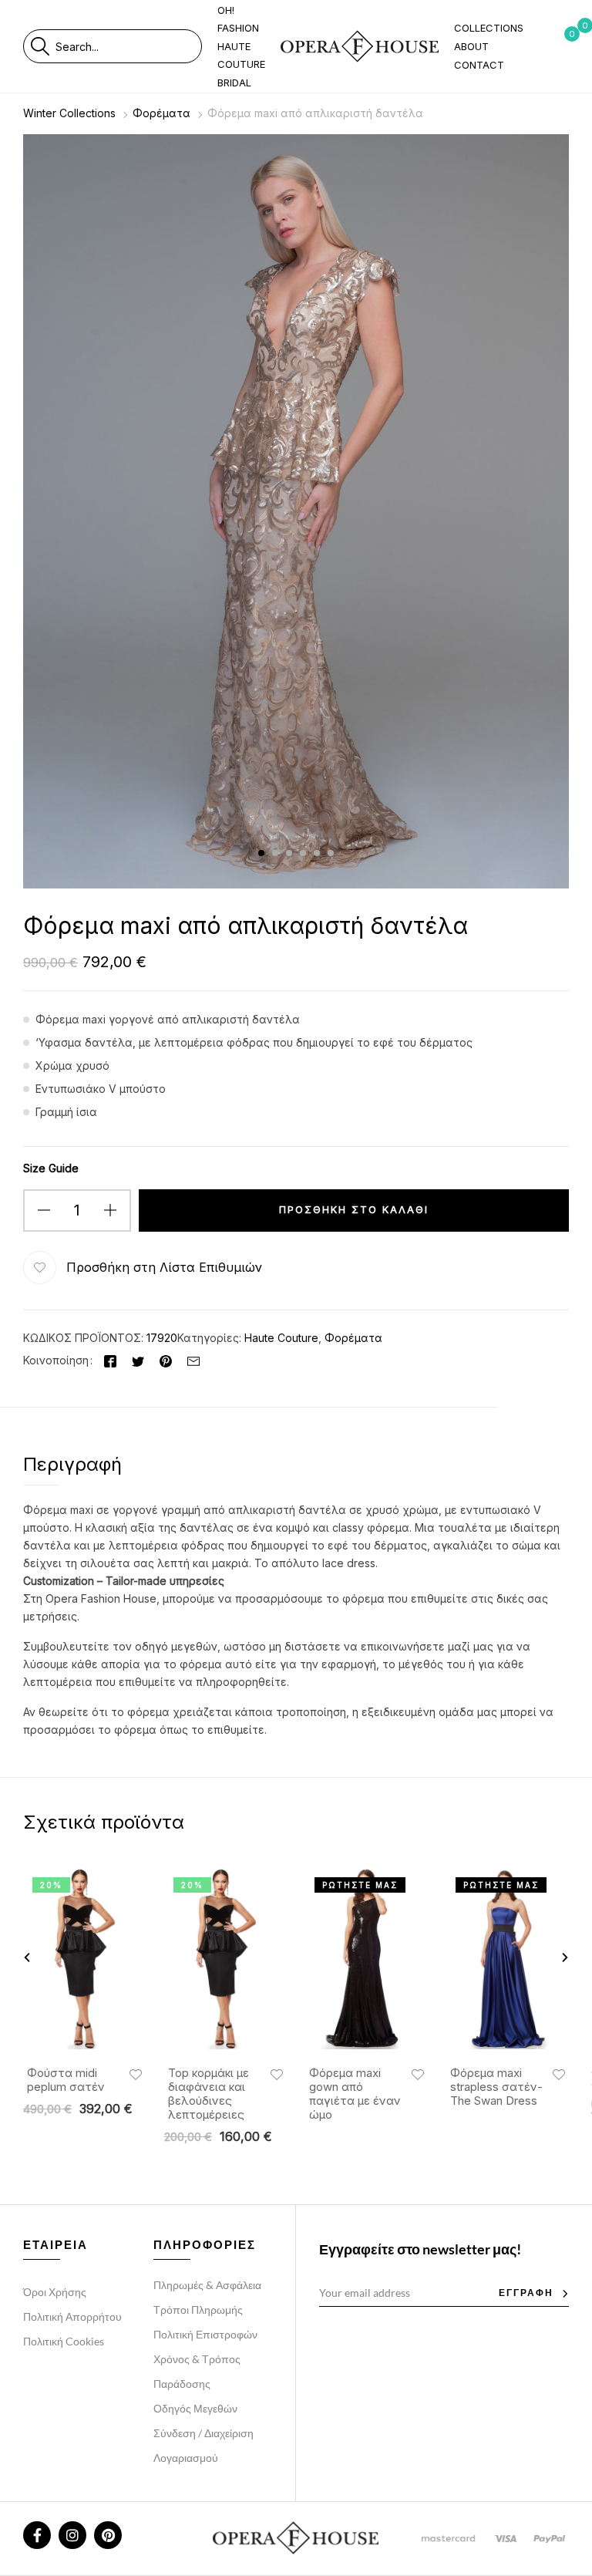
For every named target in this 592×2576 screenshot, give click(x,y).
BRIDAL (234, 83)
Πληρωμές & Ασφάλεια (207, 2285)
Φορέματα (161, 113)
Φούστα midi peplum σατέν (66, 2080)
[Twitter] (138, 1360)
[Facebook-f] (37, 2535)
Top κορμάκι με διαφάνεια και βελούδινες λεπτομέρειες (209, 2094)
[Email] (193, 1360)
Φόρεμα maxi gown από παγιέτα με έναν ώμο (355, 2094)
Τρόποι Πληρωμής (198, 2310)
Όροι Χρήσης (55, 2292)
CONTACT (479, 65)
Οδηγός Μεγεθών (195, 2408)
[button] (160, 1268)
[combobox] (128, 46)
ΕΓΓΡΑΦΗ (526, 2293)
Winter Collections (69, 113)
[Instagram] (72, 2535)
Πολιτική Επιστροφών (205, 2334)
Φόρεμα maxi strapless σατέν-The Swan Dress (496, 2087)
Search (40, 46)
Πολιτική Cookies (64, 2341)
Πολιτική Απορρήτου (72, 2316)
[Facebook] (110, 1360)
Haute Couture (281, 1338)
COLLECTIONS (489, 28)
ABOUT (471, 46)
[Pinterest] (166, 1360)
